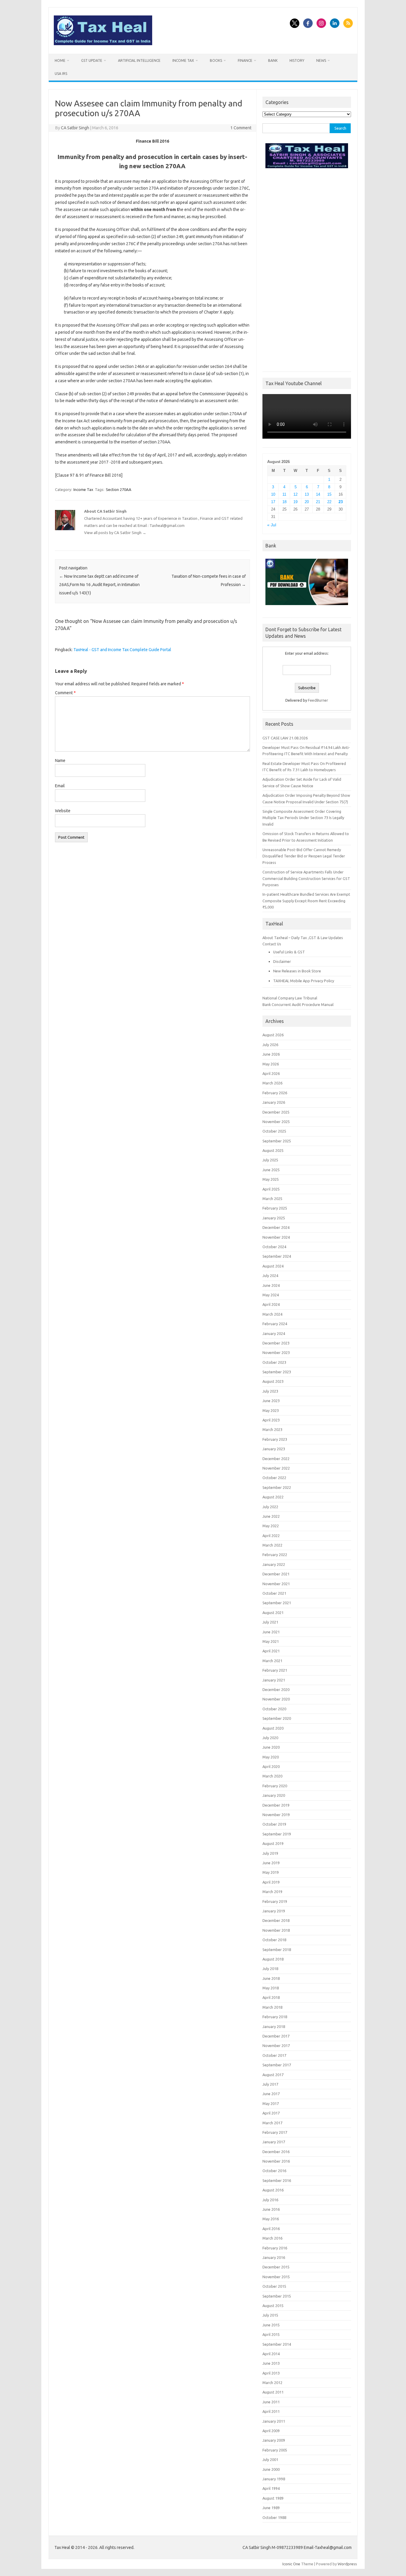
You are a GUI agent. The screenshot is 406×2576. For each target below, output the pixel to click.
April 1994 (271, 2488)
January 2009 (274, 2440)
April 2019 (271, 1882)
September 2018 (277, 1950)
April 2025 (271, 1189)
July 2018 (270, 1969)
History (297, 60)
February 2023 (275, 1439)
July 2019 (270, 1853)
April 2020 (271, 1766)
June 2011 (271, 2402)
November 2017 (276, 2046)
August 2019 (273, 1843)
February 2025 (275, 1208)
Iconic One (291, 2564)
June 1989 (271, 2508)
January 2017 (274, 2142)
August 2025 (273, 1150)
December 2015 (276, 2267)
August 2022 (273, 1497)
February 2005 (275, 2450)
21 (318, 502)
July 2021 (270, 1622)
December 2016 (276, 2152)
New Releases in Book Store (297, 971)
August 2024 (273, 1266)
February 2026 (275, 1093)
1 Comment (241, 128)
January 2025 (274, 1218)
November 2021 (276, 1584)
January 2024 (274, 1333)
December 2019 (276, 1805)
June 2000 (271, 2469)
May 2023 (271, 1410)
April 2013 (271, 2373)
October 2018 (274, 1940)
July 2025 (270, 1160)
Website (63, 811)
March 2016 (272, 2238)
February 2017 (275, 2132)
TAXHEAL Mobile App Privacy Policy (304, 981)
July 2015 (270, 2315)
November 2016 (276, 2161)
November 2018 (276, 1930)
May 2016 (271, 2219)
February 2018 (275, 2017)
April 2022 (271, 1536)
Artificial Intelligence (139, 60)
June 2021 (271, 1632)
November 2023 (276, 1352)
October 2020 (274, 1709)
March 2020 (272, 1776)
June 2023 (271, 1401)
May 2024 (271, 1295)
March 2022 (272, 1545)
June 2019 (271, 1863)
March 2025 (272, 1199)
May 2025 (271, 1179)
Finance (245, 60)
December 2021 (276, 1574)
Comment (65, 693)
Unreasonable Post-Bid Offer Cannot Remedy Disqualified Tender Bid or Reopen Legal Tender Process (304, 856)
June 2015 (271, 2325)
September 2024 (277, 1256)
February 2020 (275, 1786)
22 (329, 502)
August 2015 (273, 2306)
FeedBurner (318, 700)
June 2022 (271, 1516)
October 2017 (274, 2055)
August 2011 (273, 2392)
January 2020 (274, 1795)
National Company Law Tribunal (290, 998)
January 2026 (274, 1102)
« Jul (272, 525)
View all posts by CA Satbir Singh (115, 533)
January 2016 (274, 2257)
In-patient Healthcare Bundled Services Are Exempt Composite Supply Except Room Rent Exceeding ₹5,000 (306, 901)
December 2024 (276, 1227)
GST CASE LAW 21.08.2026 (285, 738)
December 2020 (276, 1689)
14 (318, 494)
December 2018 (276, 1920)
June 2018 (271, 1978)
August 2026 (273, 1035)
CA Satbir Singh (75, 128)
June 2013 (271, 2363)
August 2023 (273, 1381)
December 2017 (276, 2036)
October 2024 (274, 1247)
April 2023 (271, 1420)
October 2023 (274, 1362)
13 (307, 494)
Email (60, 786)
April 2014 (271, 2354)
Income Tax (183, 60)
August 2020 (273, 1728)
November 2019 (276, 1815)
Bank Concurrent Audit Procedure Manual (298, 1004)
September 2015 (277, 2296)
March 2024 (272, 1314)
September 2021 (277, 1603)
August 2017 (273, 2075)
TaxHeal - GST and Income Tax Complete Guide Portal (122, 650)
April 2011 (271, 2411)
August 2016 (273, 2190)
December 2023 (276, 1343)
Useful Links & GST (289, 952)
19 (295, 502)
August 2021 (273, 1613)
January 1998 (274, 2479)
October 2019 (274, 1824)
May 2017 (271, 2103)
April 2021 (271, 1651)
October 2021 (274, 1593)
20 (307, 502)
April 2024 (271, 1304)
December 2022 (276, 1459)
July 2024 (270, 1276)
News (321, 60)
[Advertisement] (307, 268)
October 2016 (274, 2171)
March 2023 (272, 1429)
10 (273, 494)
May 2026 (271, 1064)
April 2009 (271, 2431)
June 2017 (271, 2094)
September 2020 (277, 1718)
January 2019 (274, 1911)
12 (295, 494)
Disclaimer (282, 961)
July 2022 (270, 1507)
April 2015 (271, 2334)
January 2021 (274, 1680)
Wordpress (347, 2564)
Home (60, 60)
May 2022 (271, 1526)
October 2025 (274, 1131)
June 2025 (271, 1170)
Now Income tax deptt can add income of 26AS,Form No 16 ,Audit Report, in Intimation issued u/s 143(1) (99, 585)
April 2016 (271, 2229)
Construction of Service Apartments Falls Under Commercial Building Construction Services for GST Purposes (306, 878)
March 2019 (272, 1892)
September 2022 (277, 1487)
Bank (273, 60)
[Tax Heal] (103, 44)
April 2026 (271, 1073)
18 (284, 502)
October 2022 (274, 1478)
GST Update (92, 60)
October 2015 (274, 2286)
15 (329, 494)
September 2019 (277, 1834)
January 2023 (274, 1449)
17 (273, 502)
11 (284, 494)
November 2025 (276, 1122)
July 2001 (270, 2460)
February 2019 (275, 1901)
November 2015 (276, 2277)
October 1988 (274, 2517)
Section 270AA (119, 489)
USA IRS (61, 74)
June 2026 (271, 1054)
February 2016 (275, 2248)
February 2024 (275, 1324)
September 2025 (277, 1141)
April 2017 (271, 2113)
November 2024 (276, 1237)
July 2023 (270, 1391)
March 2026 (272, 1083)
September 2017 (277, 2065)
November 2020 (276, 1699)
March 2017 (272, 2123)
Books (216, 60)
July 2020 (270, 1738)
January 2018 (274, 2027)
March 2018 (272, 2007)
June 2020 (271, 1747)
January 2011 (274, 2421)
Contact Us (272, 944)
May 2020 (271, 1757)
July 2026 (270, 1045)
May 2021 (271, 1641)
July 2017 (270, 2084)
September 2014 (277, 2344)
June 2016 (271, 2209)
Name (60, 760)
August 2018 (273, 1959)
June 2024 (271, 1285)
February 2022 (275, 1555)
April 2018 (271, 1997)
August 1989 (273, 2498)
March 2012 (272, 2383)
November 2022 (276, 1468)
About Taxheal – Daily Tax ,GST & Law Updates (303, 938)
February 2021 (275, 1670)
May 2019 (271, 1872)
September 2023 (277, 1372)
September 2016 (277, 2180)
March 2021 (272, 1661)
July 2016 (270, 2200)
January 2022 (274, 1564)
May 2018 (271, 1988)
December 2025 (276, 1112)
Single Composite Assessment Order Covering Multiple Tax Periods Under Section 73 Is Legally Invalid (303, 818)
